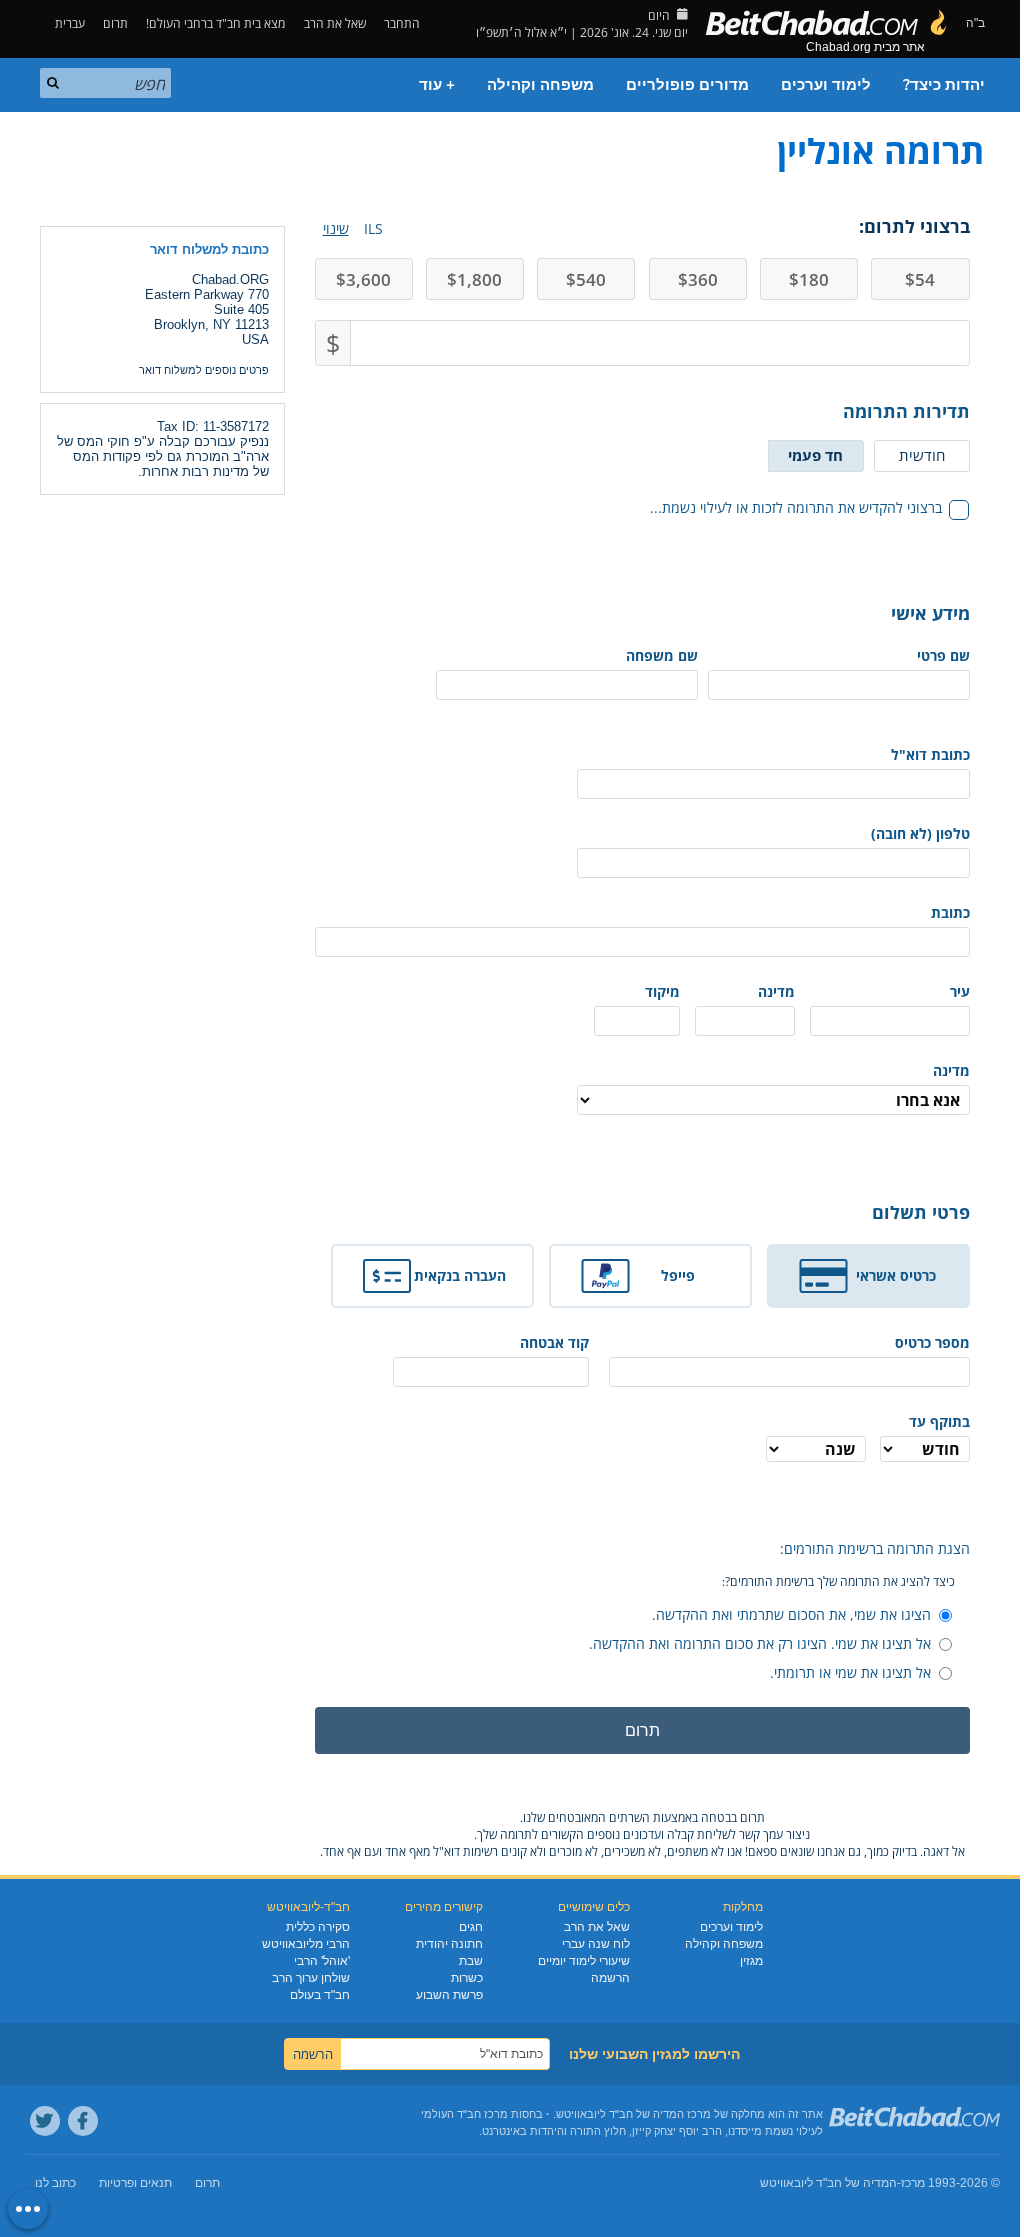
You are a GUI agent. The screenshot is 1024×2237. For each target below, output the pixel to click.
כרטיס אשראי (896, 1275)
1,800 (474, 279)
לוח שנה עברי (596, 1944)
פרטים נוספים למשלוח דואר (204, 370)
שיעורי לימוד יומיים (584, 1961)
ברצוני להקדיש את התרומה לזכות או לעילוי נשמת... (796, 507)
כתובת (950, 912)
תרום (115, 23)
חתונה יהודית (449, 1944)
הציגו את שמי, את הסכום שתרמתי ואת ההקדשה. (791, 1614)
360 (698, 279)
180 (809, 279)
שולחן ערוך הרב (311, 1978)
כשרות (467, 1978)
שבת (471, 1961)
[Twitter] (45, 2121)
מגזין (751, 1961)
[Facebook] (83, 2121)
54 (920, 279)
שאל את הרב (335, 23)
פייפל (678, 1275)
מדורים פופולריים (687, 85)
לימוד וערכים (826, 85)
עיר (960, 991)
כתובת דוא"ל (930, 754)
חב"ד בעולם (320, 1995)
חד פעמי (815, 455)
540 (586, 279)
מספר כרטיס (932, 1342)
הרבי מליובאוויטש (306, 1944)
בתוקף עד (939, 1421)
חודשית (922, 455)
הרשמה (610, 1978)
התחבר (403, 23)
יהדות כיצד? (944, 85)
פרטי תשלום (921, 1212)
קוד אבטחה (554, 1342)
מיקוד (662, 991)
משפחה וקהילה (540, 85)
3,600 (363, 279)
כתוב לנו (55, 2183)
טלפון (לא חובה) (920, 833)
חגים (471, 1927)
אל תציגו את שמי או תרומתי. (850, 1672)
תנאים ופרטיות (135, 2183)
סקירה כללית (318, 1927)
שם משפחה (662, 655)
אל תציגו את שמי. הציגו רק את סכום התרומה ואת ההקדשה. (760, 1643)
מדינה (776, 991)
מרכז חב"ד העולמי (464, 2114)
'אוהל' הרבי (322, 1961)
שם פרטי (943, 655)
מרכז (913, 2183)
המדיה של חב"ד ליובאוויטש (828, 2183)
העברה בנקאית (460, 1275)
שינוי (336, 228)
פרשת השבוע (449, 1995)
